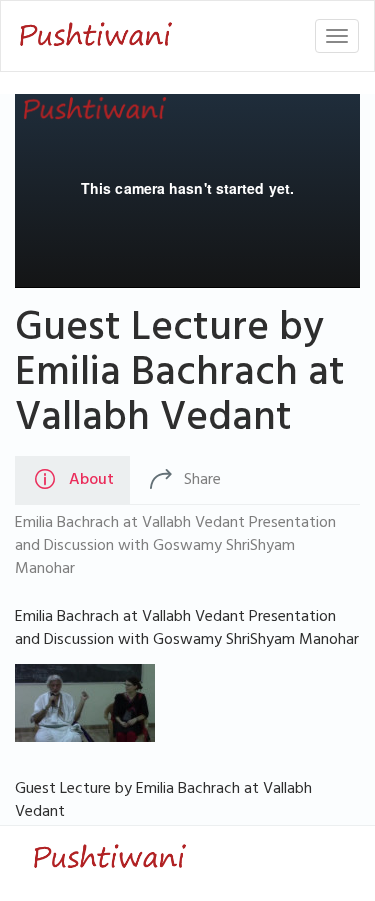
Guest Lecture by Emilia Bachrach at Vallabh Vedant (180, 377)
